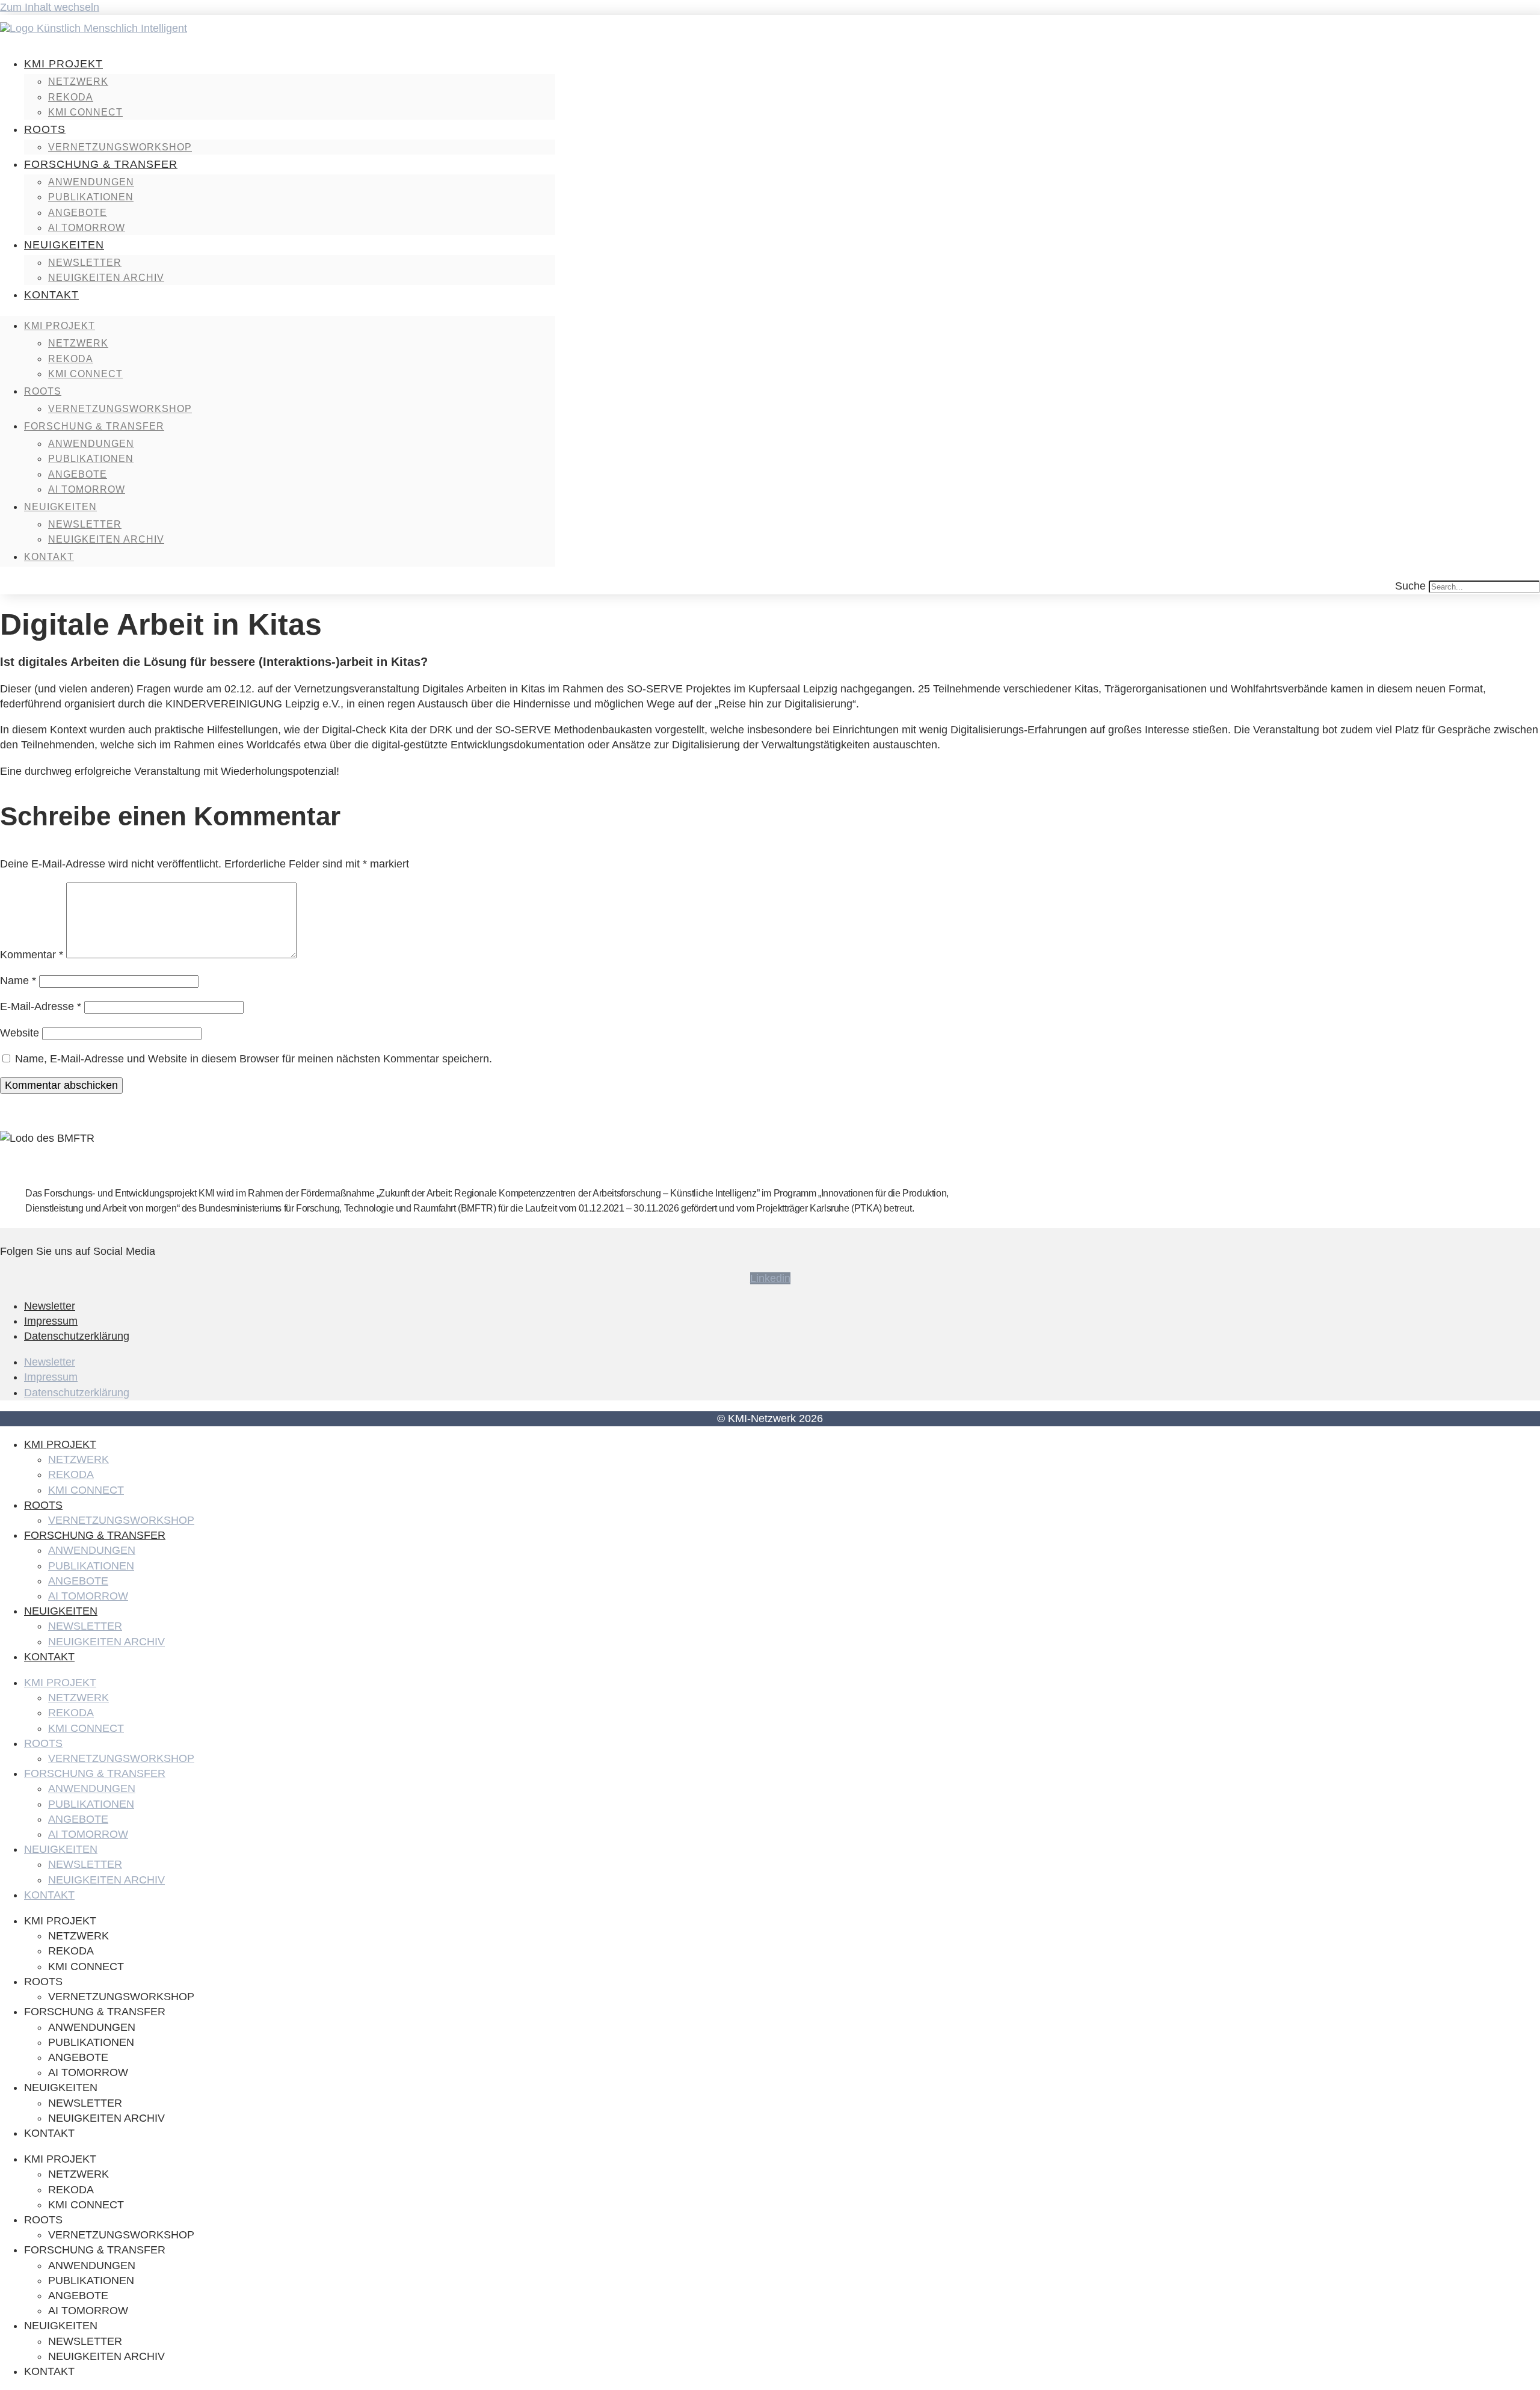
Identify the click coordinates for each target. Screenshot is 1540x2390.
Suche (1410, 586)
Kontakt (51, 295)
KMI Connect (85, 112)
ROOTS (45, 129)
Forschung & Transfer (101, 164)
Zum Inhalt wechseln (50, 7)
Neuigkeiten (64, 245)
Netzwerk (78, 82)
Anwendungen (91, 182)
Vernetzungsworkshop (120, 147)
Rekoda (71, 97)
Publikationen (91, 197)
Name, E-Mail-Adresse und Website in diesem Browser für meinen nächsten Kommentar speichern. (254, 1059)
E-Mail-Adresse (41, 1006)
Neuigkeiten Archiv (106, 278)
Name (18, 981)
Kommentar (32, 955)
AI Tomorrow (87, 228)
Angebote (78, 213)
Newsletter (85, 263)
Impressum (51, 1321)
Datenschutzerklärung (77, 1336)
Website (20, 1033)
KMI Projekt (63, 64)
